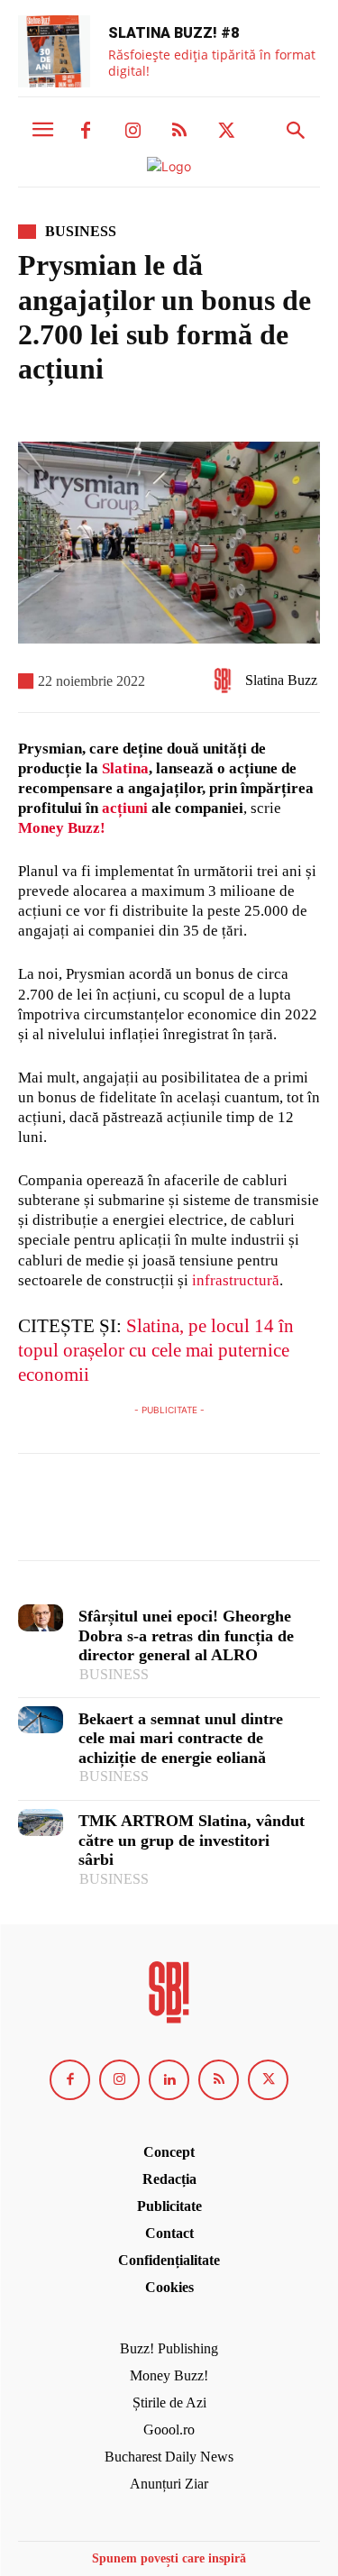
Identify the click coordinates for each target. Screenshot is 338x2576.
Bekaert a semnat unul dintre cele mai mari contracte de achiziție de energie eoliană (181, 1738)
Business (81, 232)
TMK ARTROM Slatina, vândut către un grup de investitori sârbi (192, 1840)
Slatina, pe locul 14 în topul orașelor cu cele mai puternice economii (156, 1351)
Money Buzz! (62, 828)
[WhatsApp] (160, 1515)
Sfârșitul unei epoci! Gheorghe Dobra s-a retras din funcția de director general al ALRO (186, 1635)
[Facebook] (86, 132)
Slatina (125, 768)
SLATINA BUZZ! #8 (174, 33)
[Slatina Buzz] (227, 681)
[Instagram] (132, 132)
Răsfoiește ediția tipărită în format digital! (212, 63)
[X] (226, 132)
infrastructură (236, 1280)
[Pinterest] (119, 1515)
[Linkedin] (169, 2080)
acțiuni (125, 808)
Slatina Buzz (281, 680)
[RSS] (179, 132)
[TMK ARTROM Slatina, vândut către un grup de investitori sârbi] (41, 1822)
